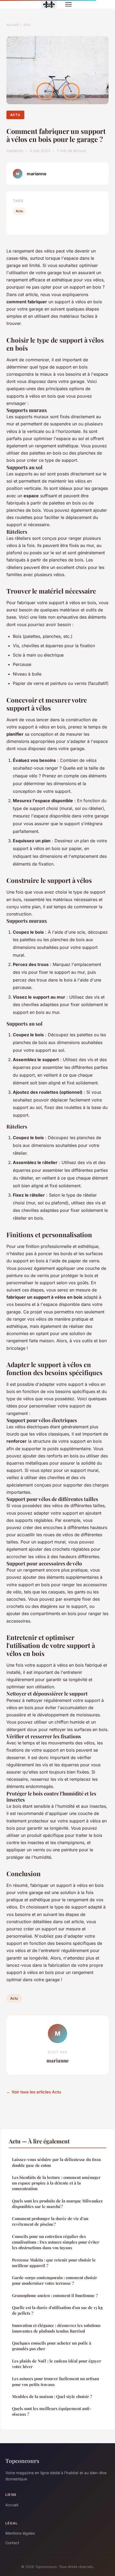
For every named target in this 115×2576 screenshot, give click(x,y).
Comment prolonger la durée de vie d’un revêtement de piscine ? (50, 2221)
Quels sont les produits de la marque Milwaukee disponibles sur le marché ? (57, 2204)
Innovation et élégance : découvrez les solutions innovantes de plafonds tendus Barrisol (56, 2328)
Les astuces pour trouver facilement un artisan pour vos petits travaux (55, 2381)
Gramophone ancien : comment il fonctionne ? (55, 2295)
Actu (27, 25)
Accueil (12, 25)
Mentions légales (20, 2533)
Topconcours (22, 2461)
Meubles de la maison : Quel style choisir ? (52, 2396)
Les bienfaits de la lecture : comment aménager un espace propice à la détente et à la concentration (56, 2183)
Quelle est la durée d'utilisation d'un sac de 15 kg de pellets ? (57, 2310)
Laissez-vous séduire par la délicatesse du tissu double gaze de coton (56, 2162)
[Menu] (68, 4)
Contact (12, 2543)
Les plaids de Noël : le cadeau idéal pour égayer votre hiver (57, 2364)
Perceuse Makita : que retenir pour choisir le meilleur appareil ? (54, 2263)
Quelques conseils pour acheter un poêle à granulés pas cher (52, 2346)
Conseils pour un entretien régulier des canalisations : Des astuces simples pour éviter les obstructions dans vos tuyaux (56, 2242)
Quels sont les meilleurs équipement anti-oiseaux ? (52, 2411)
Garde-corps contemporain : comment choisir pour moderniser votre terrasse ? (55, 2280)
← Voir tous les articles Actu (34, 2092)
